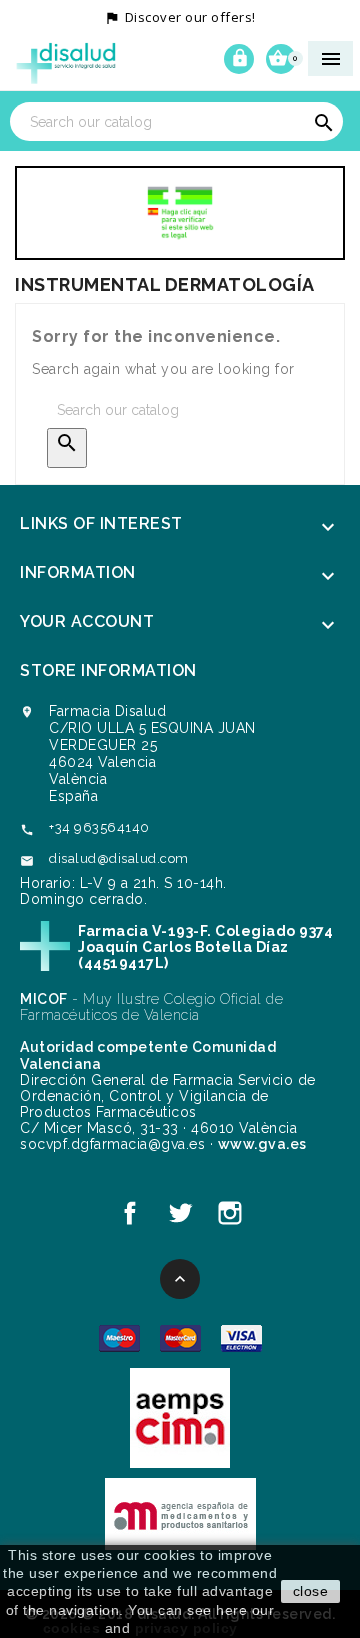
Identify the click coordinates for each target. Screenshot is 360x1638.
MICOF (44, 999)
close (311, 1591)
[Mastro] (119, 1337)
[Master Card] (180, 1337)
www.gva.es (262, 1144)
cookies (72, 1628)
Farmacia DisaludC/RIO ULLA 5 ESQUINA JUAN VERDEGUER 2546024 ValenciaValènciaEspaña (152, 753)
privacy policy (186, 1628)
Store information (108, 670)
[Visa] (241, 1337)
